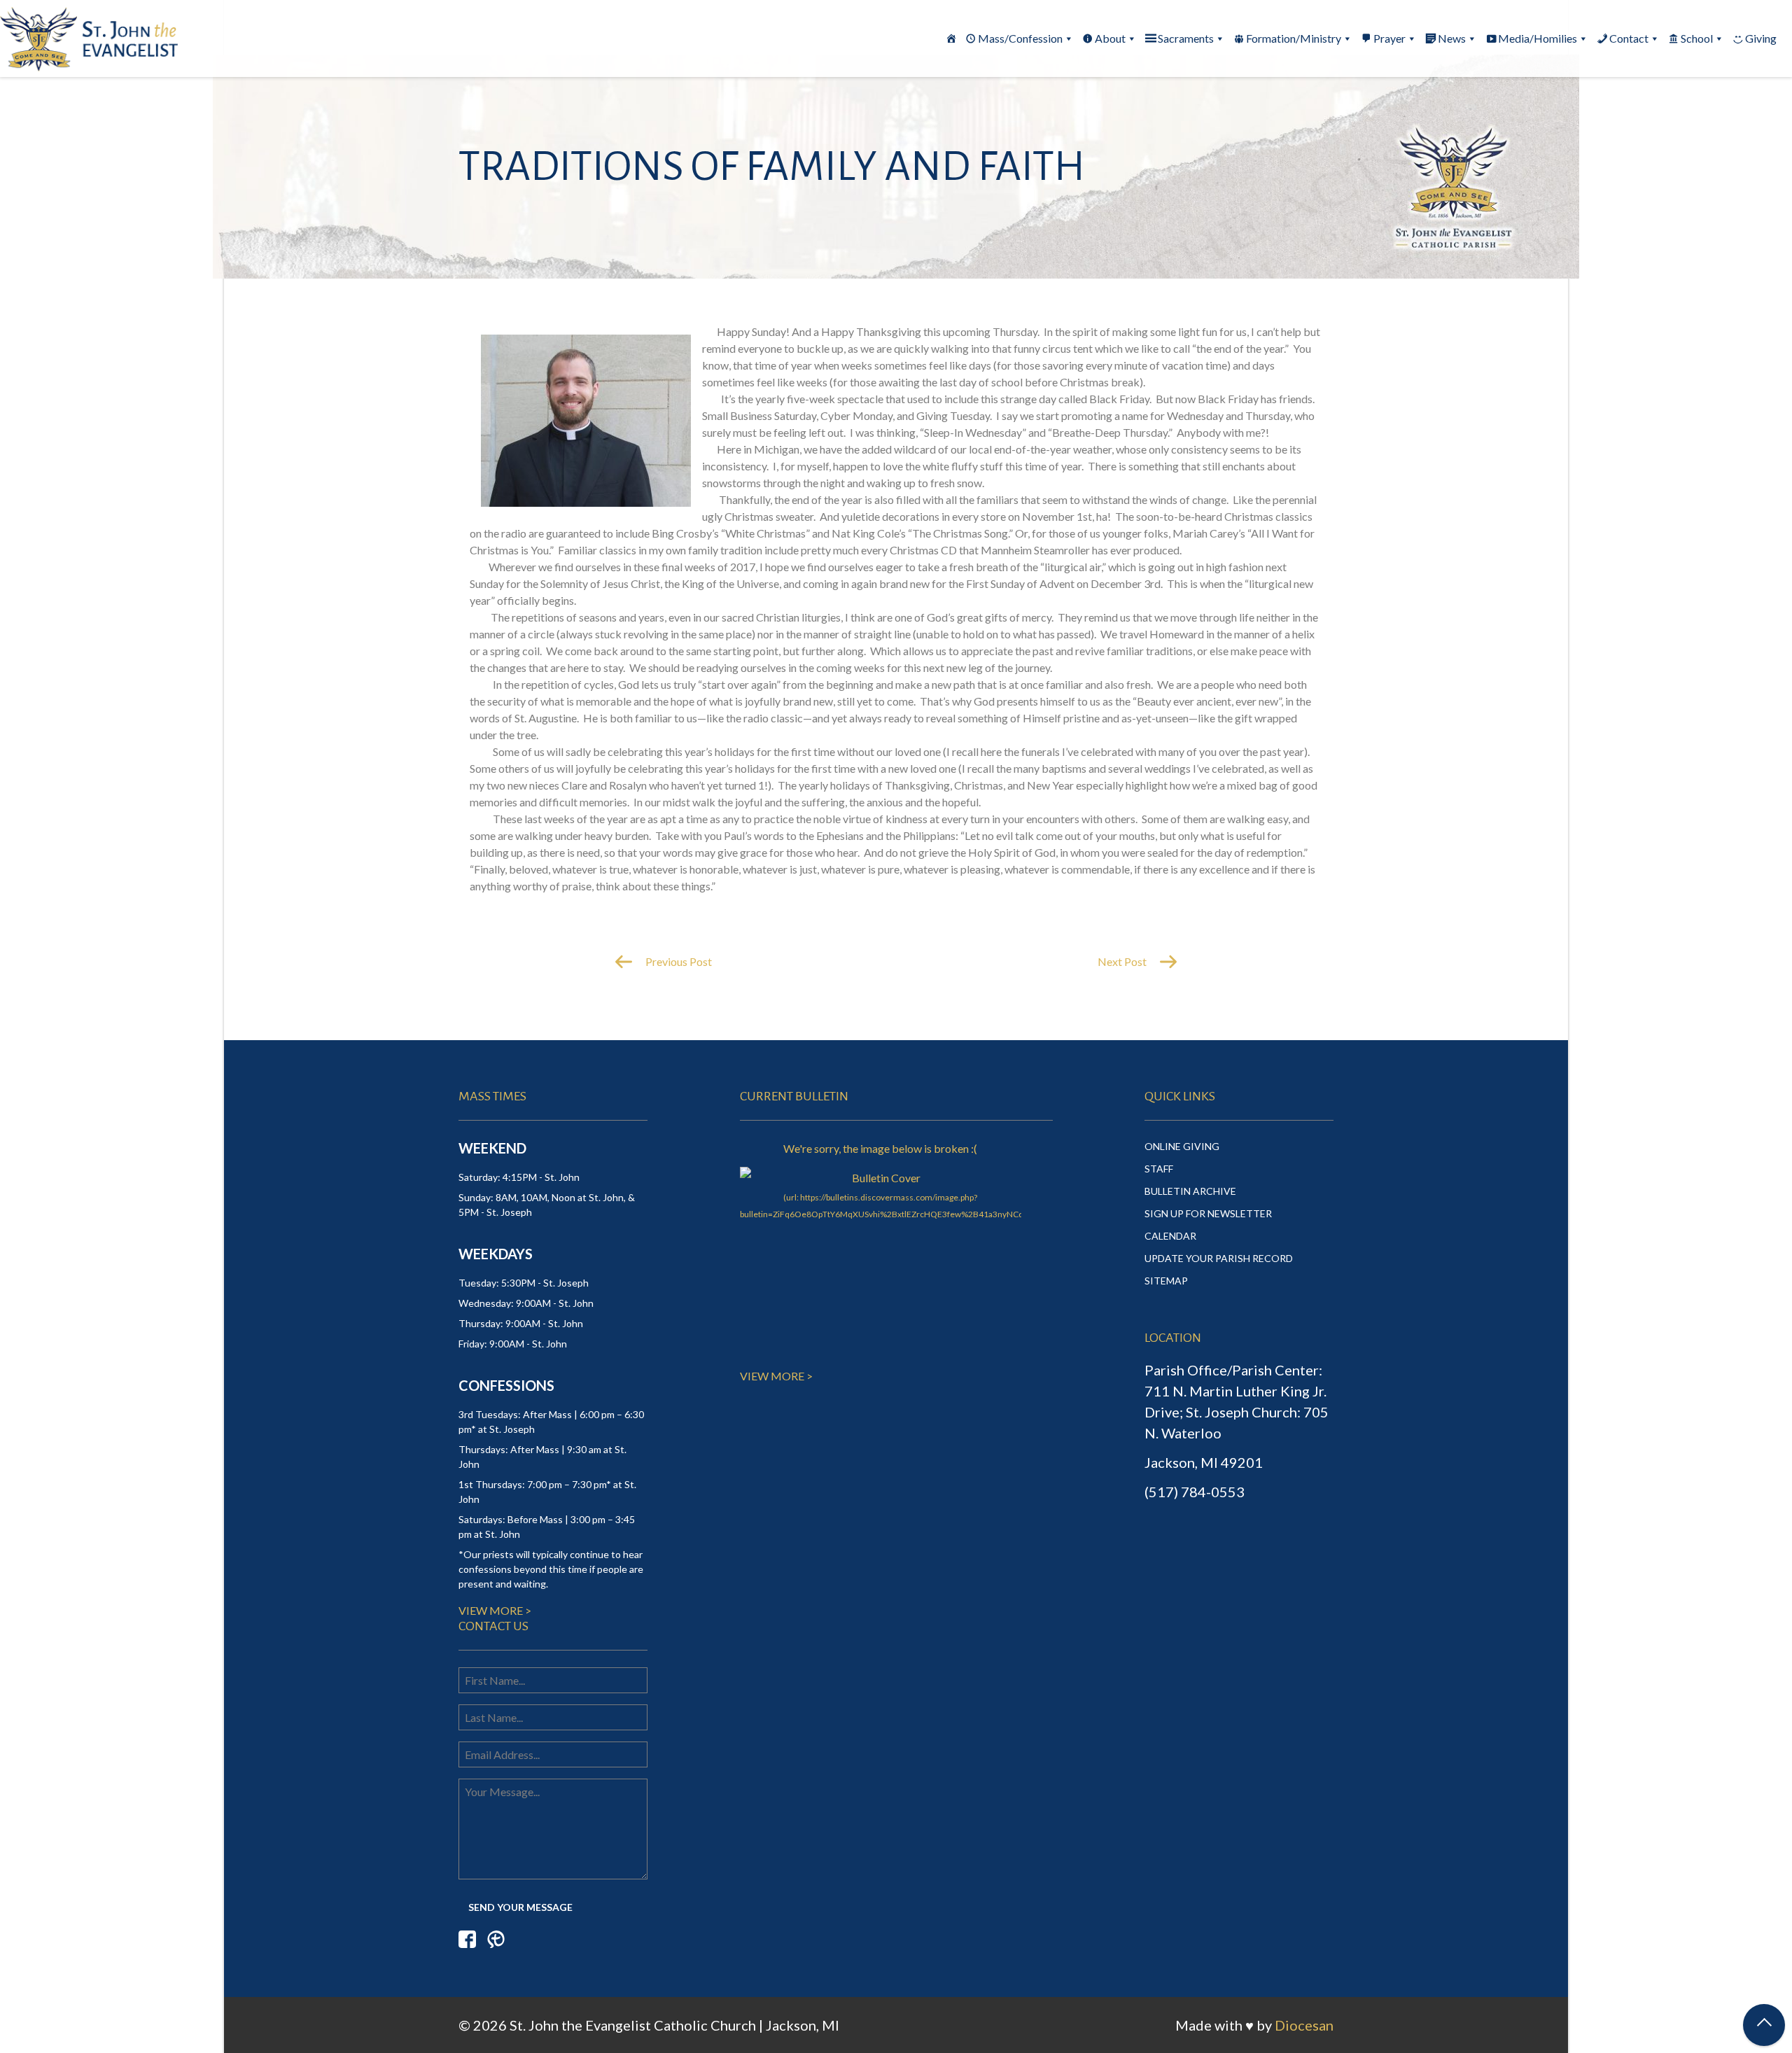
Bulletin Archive (1190, 1191)
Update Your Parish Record (1219, 1258)
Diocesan (1304, 2025)
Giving (1761, 38)
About (1110, 38)
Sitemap (1166, 1281)
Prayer (1389, 38)
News (1452, 38)
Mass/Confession (1020, 38)
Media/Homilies (1538, 38)
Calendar (1170, 1236)
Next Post (1123, 961)
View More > (495, 1610)
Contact (1629, 38)
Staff (1159, 1169)
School (1697, 38)
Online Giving (1182, 1146)
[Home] (951, 38)
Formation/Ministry (1294, 38)
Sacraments (1186, 38)
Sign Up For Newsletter (1208, 1213)
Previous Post (678, 961)
